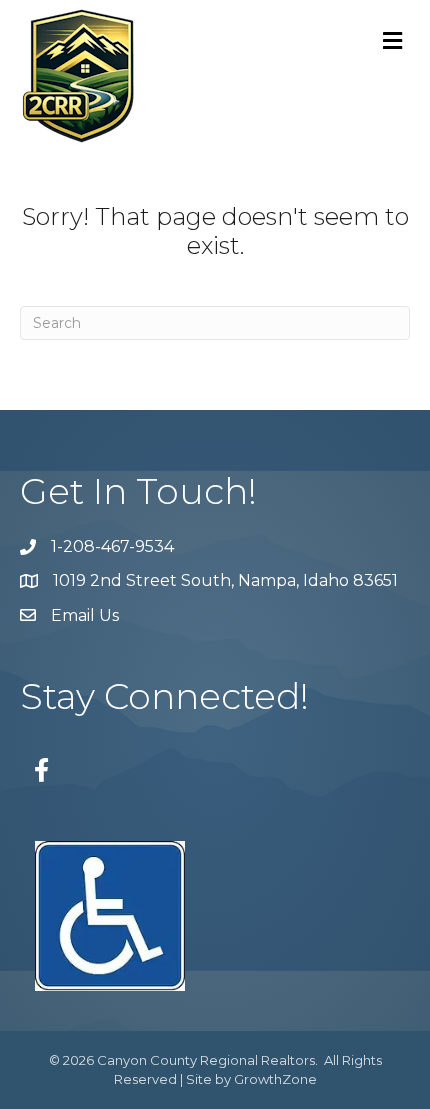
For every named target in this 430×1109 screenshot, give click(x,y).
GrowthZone (275, 1079)
